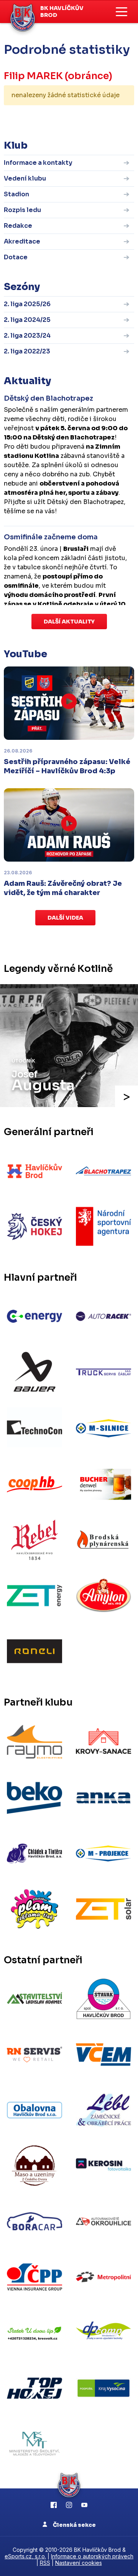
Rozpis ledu (22, 210)
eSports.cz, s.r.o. (25, 2556)
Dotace (16, 257)
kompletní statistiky (87, 119)
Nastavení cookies (79, 2563)
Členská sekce (74, 2525)
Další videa (65, 918)
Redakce (18, 226)
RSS (45, 2563)
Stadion (16, 194)
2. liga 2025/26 (27, 304)
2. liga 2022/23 (27, 351)
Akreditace (22, 241)
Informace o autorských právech (92, 2556)
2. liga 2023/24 (27, 336)
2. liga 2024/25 (27, 320)
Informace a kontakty (38, 163)
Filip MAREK (33, 76)
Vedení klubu (25, 178)
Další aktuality (69, 622)
